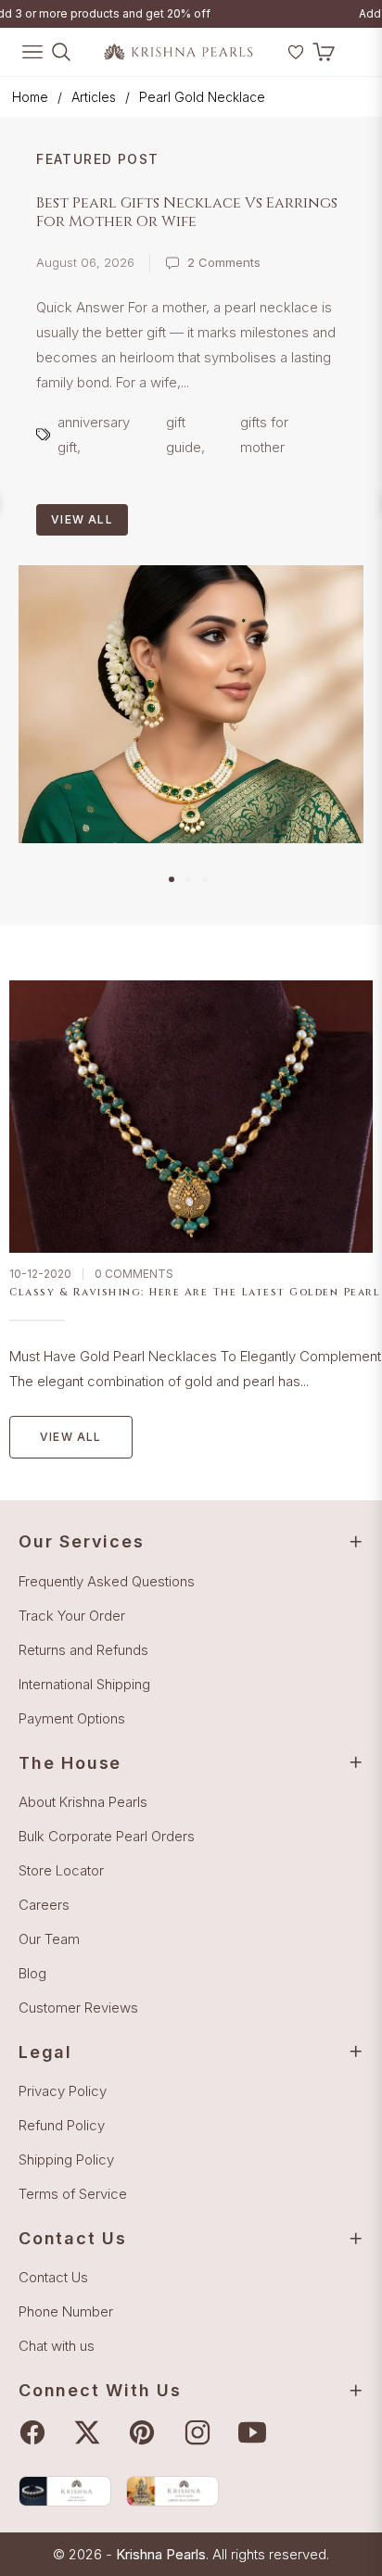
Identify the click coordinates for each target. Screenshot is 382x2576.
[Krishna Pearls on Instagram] (202, 2432)
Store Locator (61, 1870)
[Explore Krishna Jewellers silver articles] (172, 2491)
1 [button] (172, 879)
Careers (44, 1905)
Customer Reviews (78, 2008)
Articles (94, 97)
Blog (32, 1973)
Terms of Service (73, 2194)
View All (82, 519)
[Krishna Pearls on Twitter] (92, 2432)
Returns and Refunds (83, 1650)
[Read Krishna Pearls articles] (65, 2491)
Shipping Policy (66, 2159)
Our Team (49, 1939)
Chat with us (57, 2346)
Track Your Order (72, 1616)
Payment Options (72, 1718)
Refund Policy (62, 2125)
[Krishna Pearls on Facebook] (37, 2432)
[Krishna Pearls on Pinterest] (146, 2432)
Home (30, 97)
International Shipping (84, 1684)
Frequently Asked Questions (107, 1581)
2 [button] (188, 879)
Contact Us (53, 2277)
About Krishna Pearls (83, 1802)
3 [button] (205, 879)
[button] (272, 59)
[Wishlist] (296, 52)
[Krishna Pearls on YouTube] (257, 2432)
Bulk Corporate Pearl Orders (107, 1836)
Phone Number (66, 2311)
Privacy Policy (63, 2091)
